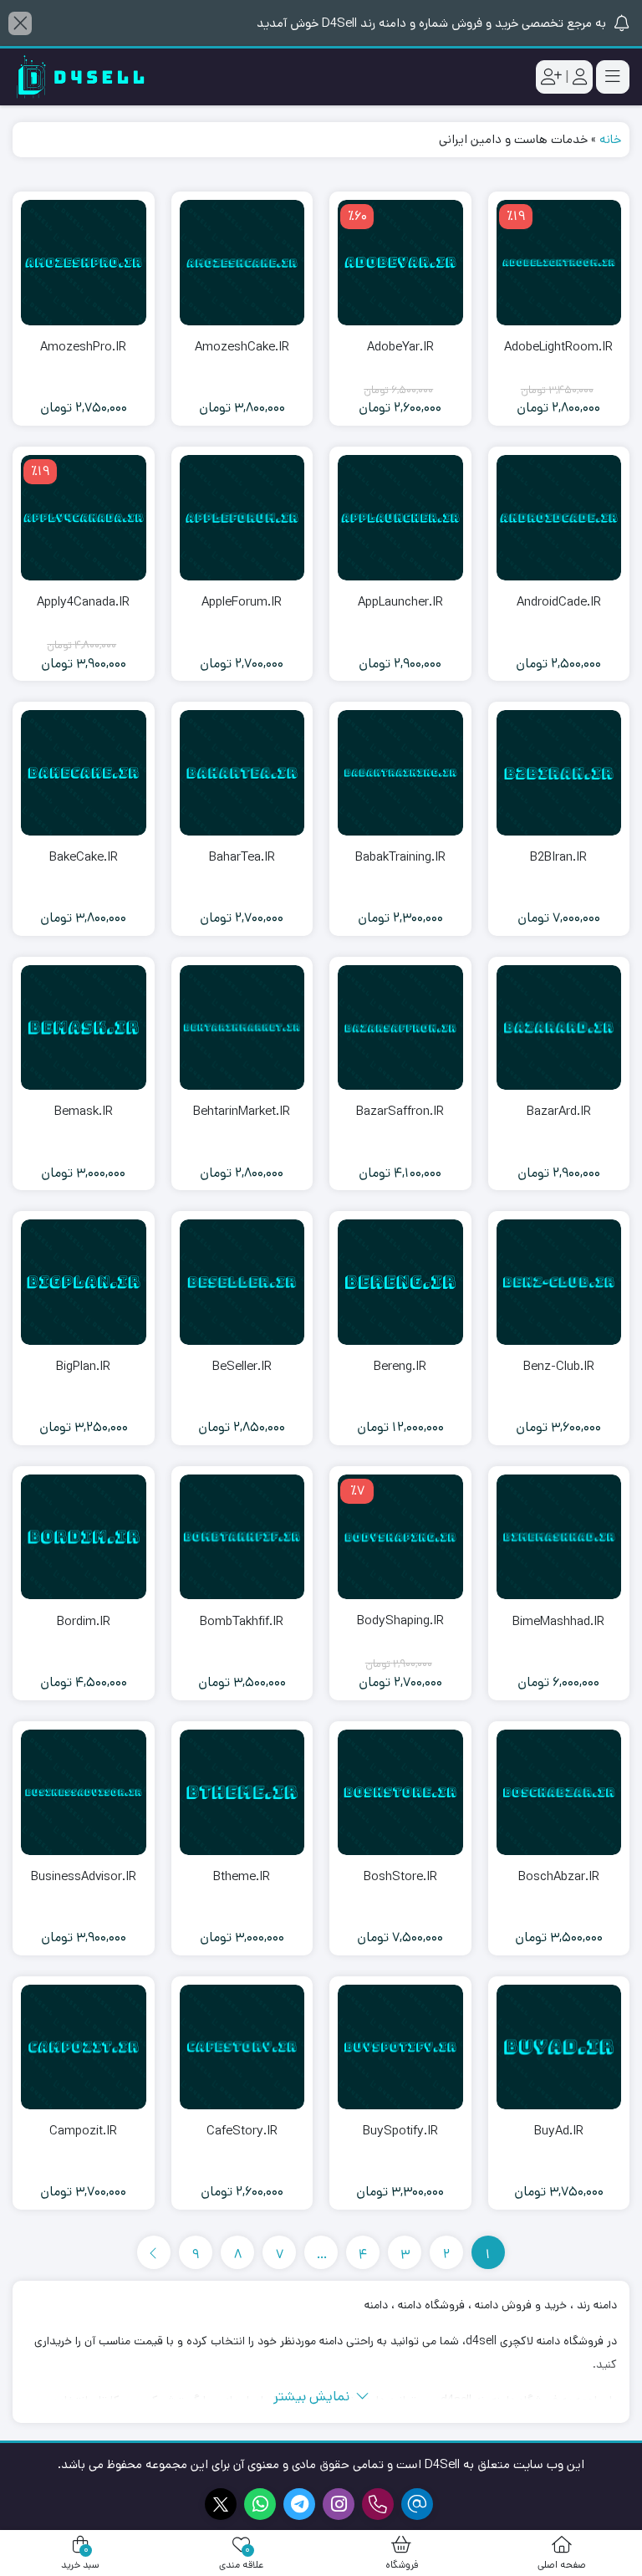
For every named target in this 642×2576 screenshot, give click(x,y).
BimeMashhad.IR (558, 1621)
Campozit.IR (83, 2131)
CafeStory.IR (242, 2131)
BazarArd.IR (559, 1111)
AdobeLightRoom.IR (558, 347)
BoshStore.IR (400, 1876)
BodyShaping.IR (400, 1620)
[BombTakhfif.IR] (242, 1537)
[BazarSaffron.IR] (400, 1028)
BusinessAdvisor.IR (84, 1876)
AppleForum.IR (242, 602)
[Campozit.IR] (84, 2047)
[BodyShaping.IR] (400, 1537)
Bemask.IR (84, 1111)
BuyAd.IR (559, 2131)
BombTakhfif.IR (242, 1621)
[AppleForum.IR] (242, 518)
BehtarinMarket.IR (242, 1111)
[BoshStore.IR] (400, 1792)
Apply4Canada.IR (83, 602)
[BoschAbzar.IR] (559, 1792)
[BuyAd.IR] (559, 2047)
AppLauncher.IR (400, 602)
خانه (610, 139)
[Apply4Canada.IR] (84, 518)
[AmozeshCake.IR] (242, 263)
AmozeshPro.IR (83, 347)
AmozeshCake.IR (242, 347)
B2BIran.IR (558, 857)
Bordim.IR (84, 1621)
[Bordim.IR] (84, 1537)
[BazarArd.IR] (559, 1028)
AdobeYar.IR (400, 347)
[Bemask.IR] (84, 1028)
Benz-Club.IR (559, 1366)
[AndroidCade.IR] (559, 518)
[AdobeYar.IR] (400, 263)
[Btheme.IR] (242, 1792)
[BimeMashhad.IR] (559, 1537)
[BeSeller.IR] (242, 1282)
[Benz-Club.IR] (559, 1282)
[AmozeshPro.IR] (84, 263)
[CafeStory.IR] (242, 2047)
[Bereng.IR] (400, 1282)
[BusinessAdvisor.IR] (84, 1792)
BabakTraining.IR (400, 857)
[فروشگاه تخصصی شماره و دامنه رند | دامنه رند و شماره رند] (79, 77)
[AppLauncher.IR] (400, 518)
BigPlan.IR (83, 1366)
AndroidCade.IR (559, 602)
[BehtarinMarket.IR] (242, 1028)
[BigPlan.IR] (84, 1282)
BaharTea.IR (242, 857)
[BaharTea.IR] (242, 773)
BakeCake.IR (84, 857)
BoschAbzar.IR (559, 1876)
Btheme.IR (242, 1876)
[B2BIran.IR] (559, 773)
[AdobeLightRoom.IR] (559, 263)
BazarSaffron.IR (400, 1111)
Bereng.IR (400, 1366)
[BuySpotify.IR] (400, 2047)
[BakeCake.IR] (84, 773)
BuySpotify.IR (400, 2131)
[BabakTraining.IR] (400, 773)
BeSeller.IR (242, 1366)
